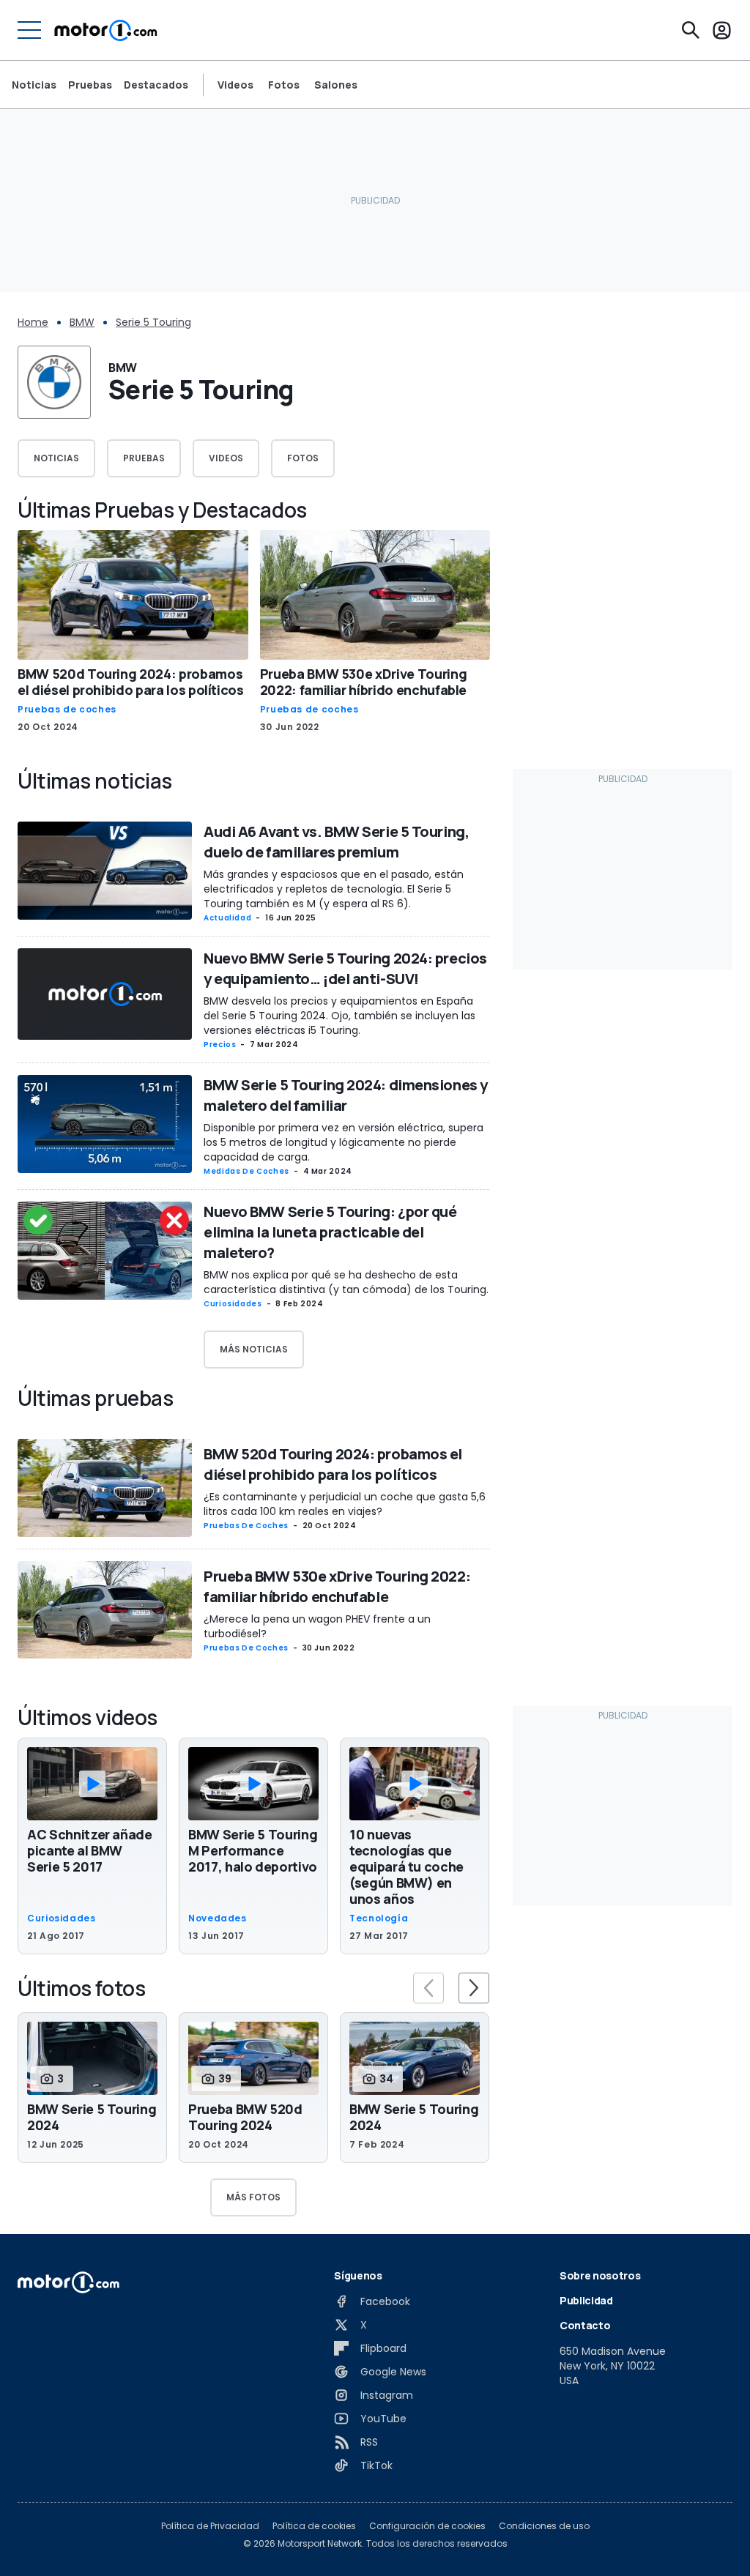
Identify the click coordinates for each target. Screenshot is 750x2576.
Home (33, 322)
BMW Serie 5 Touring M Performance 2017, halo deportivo (253, 1850)
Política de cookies (314, 2526)
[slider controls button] (428, 1988)
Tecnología (379, 1918)
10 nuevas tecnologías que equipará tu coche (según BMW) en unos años (406, 1866)
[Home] (106, 30)
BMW (82, 322)
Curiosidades (233, 1304)
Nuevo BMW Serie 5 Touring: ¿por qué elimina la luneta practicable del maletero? (330, 1232)
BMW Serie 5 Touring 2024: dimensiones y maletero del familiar (346, 1095)
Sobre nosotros (600, 2275)
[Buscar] (691, 30)
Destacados (156, 85)
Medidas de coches (246, 1171)
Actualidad (227, 918)
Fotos (284, 85)
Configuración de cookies (427, 2526)
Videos (235, 85)
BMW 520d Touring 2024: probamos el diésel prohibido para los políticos (131, 682)
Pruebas (90, 85)
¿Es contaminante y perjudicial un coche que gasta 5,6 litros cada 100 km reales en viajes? (345, 1504)
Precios (220, 1045)
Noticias (34, 85)
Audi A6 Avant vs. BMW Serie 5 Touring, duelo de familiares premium (336, 842)
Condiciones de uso (544, 2526)
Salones (336, 85)
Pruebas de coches (67, 710)
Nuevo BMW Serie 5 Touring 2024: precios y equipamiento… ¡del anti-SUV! (345, 968)
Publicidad (586, 2300)
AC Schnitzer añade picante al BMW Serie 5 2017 (90, 1850)
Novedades (218, 1918)
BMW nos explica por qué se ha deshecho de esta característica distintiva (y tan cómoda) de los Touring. (346, 1282)
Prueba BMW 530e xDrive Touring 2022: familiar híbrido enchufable (364, 682)
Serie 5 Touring (153, 322)
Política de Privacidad (210, 2526)
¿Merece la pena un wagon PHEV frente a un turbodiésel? (317, 1626)
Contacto (585, 2325)
